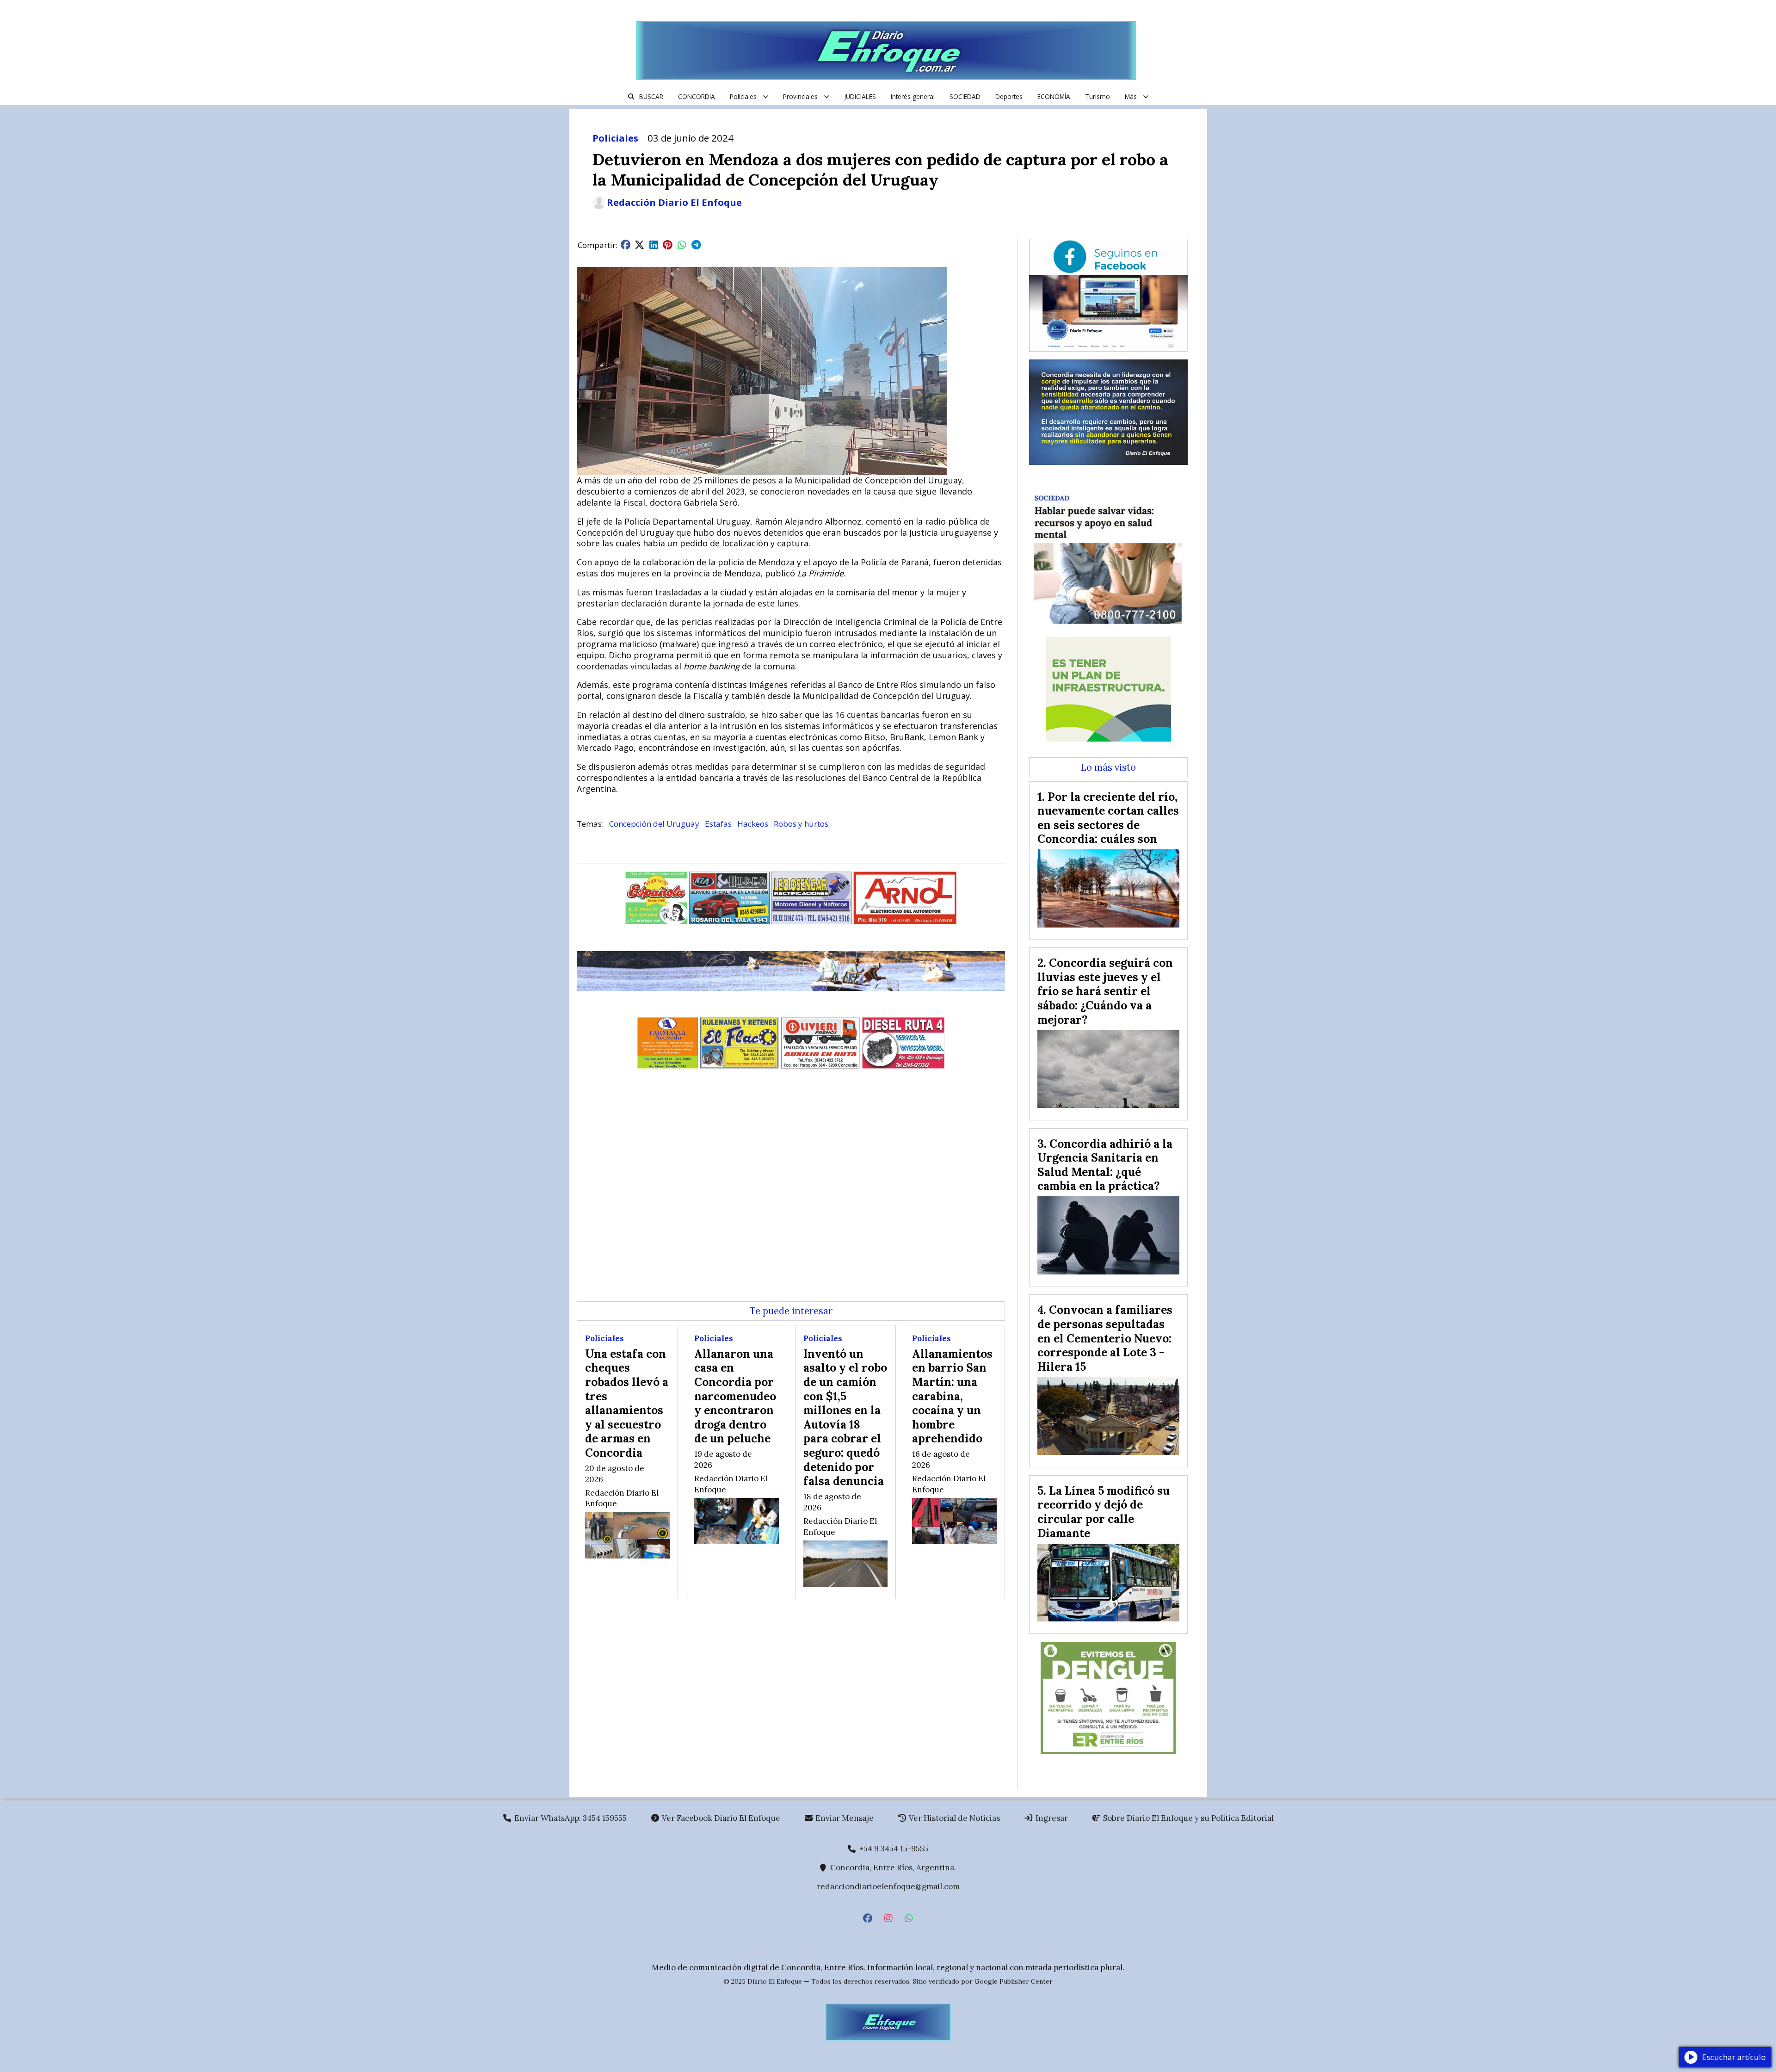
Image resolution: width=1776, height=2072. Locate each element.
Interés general (913, 96)
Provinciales (800, 96)
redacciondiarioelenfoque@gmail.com (888, 1886)
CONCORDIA (697, 96)
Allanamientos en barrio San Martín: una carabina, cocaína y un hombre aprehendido (952, 1396)
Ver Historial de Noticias (953, 1818)
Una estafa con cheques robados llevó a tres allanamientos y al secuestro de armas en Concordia (627, 1403)
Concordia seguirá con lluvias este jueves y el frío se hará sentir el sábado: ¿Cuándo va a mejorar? (1105, 991)
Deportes (1009, 96)
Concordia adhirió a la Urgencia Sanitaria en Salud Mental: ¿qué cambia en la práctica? (1105, 1165)
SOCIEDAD (965, 96)
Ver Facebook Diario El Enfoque (720, 1818)
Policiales (743, 96)
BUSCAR (651, 96)
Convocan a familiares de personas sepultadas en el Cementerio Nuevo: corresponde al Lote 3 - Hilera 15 (1105, 1338)
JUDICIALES (860, 96)
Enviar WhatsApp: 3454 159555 (570, 1818)
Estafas (718, 824)
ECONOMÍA (1054, 96)
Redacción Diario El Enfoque (674, 203)
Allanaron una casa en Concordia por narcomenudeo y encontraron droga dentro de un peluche (735, 1396)
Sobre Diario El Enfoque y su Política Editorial (1187, 1818)
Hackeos (753, 824)
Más (1131, 96)
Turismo (1098, 96)
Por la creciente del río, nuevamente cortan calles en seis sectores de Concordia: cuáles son (1108, 818)
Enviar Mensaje (844, 1818)
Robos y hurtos (801, 824)
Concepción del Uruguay (654, 824)
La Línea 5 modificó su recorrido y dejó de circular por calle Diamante (1104, 1512)
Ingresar (1051, 1818)
